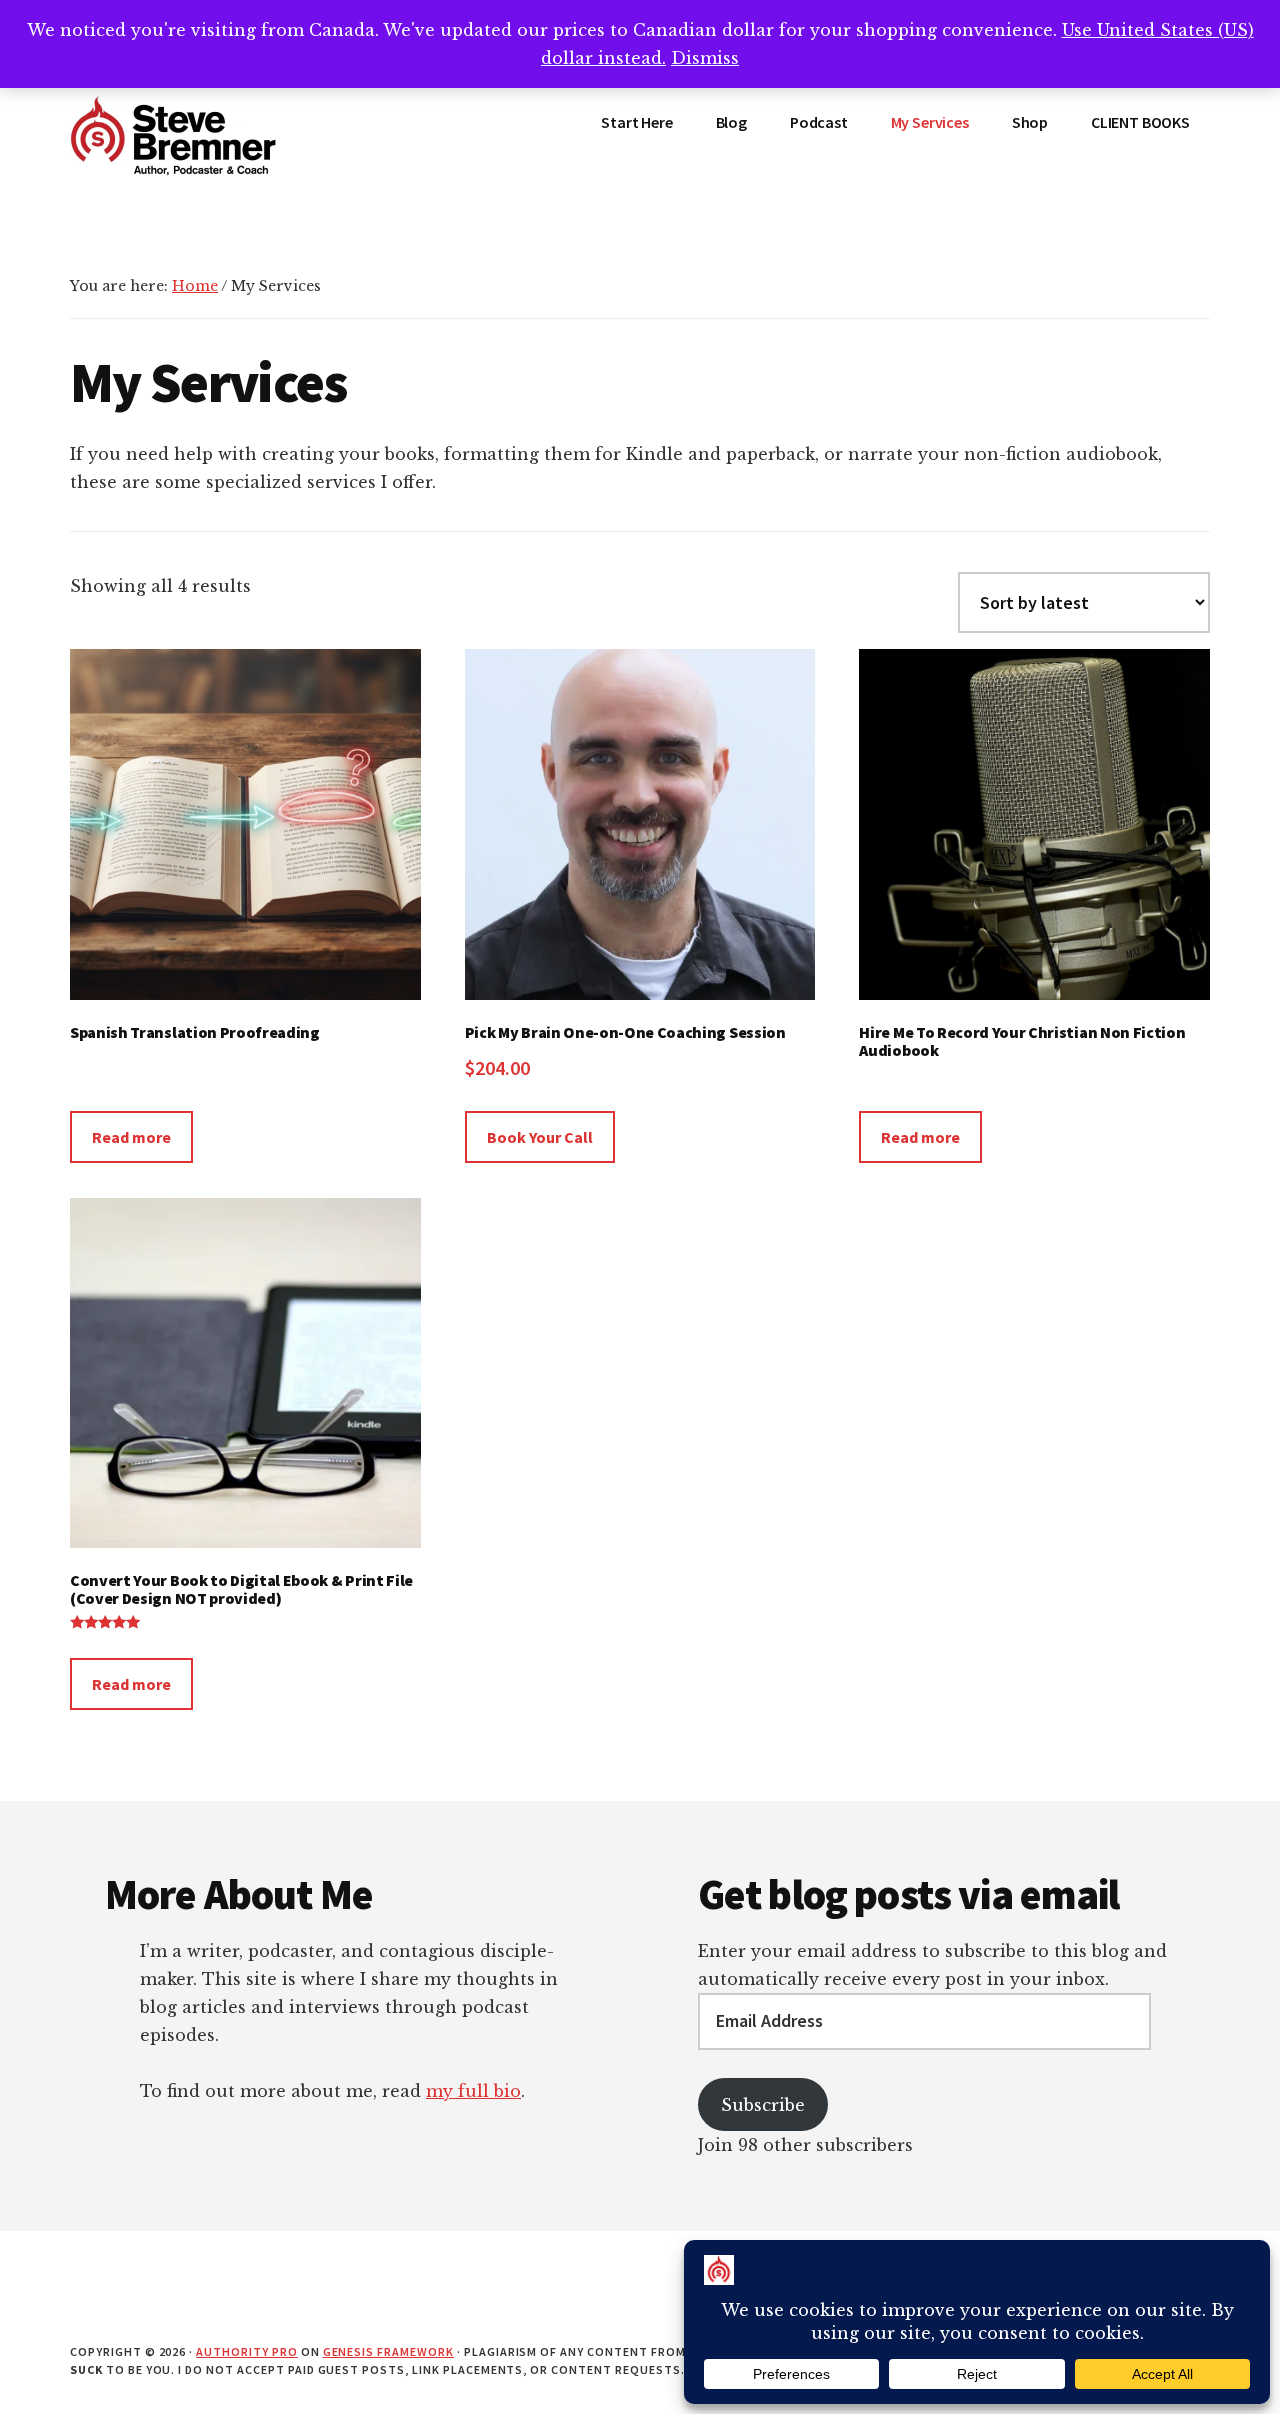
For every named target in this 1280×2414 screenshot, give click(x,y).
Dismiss (705, 58)
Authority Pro (246, 2351)
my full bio (473, 2091)
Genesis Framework (388, 2351)
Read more (131, 1137)
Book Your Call (540, 1137)
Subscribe (763, 2105)
